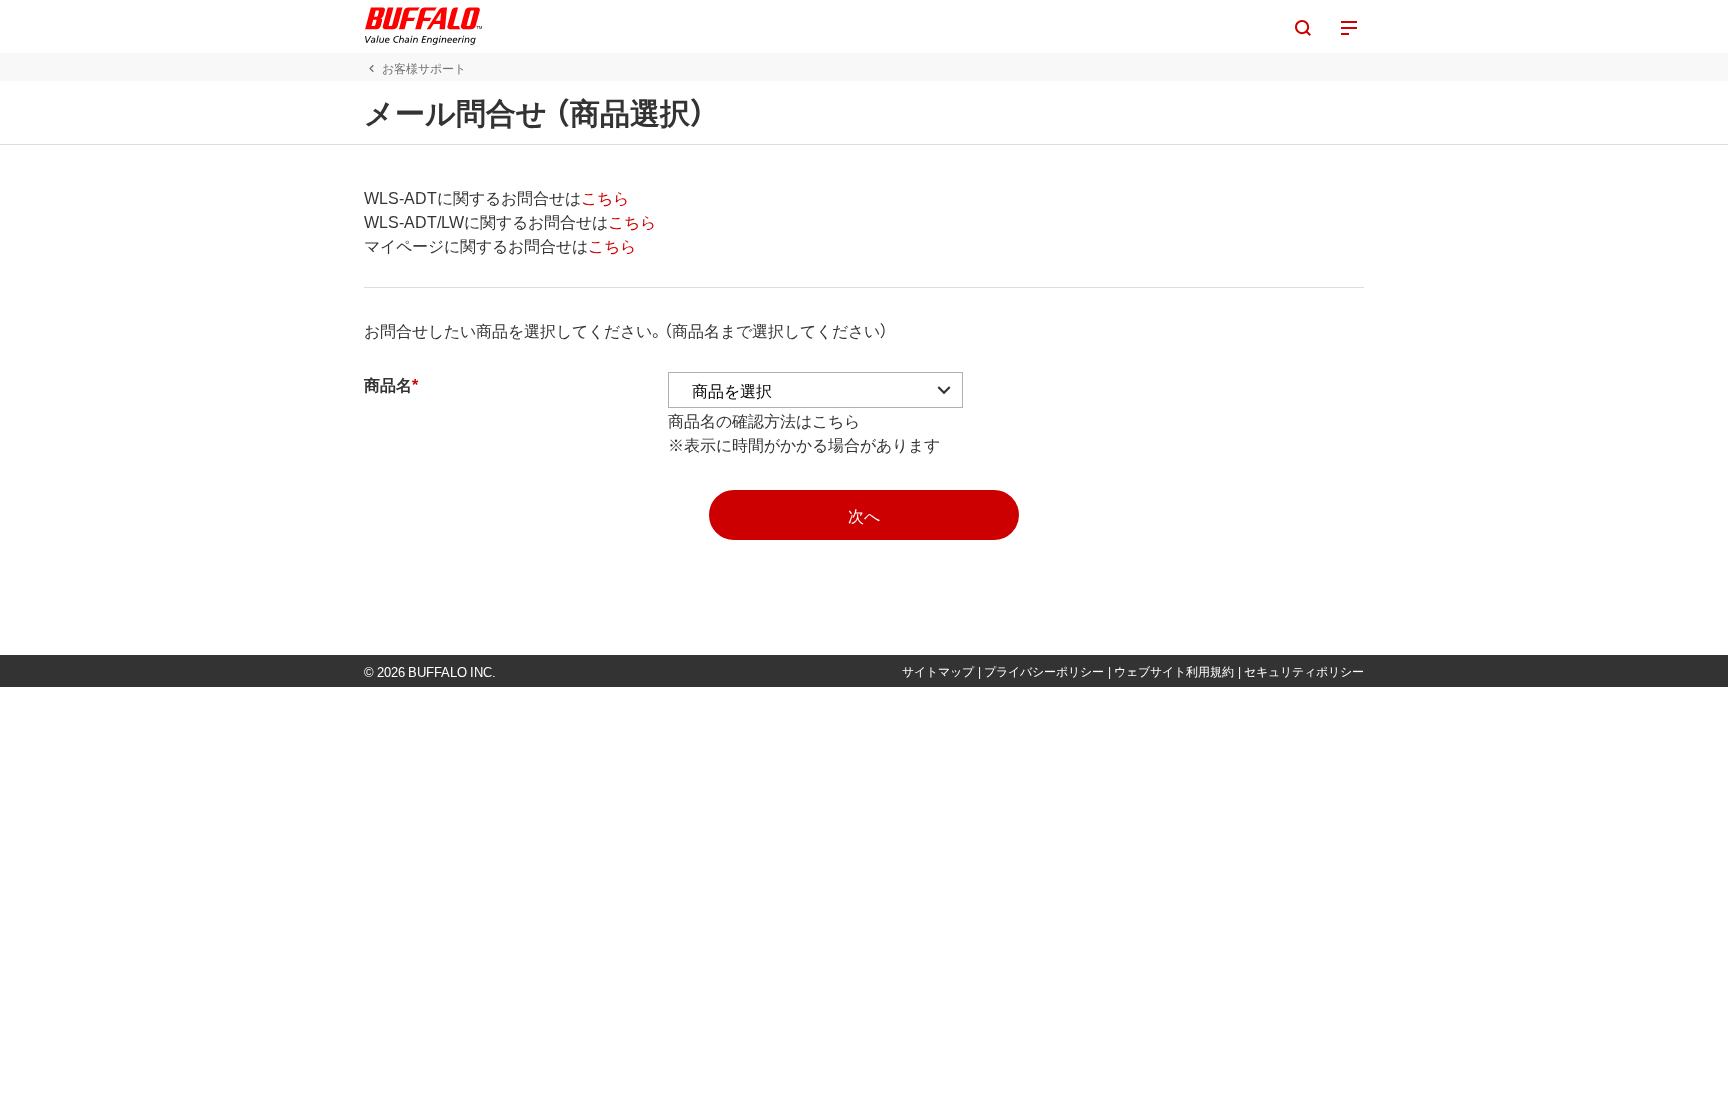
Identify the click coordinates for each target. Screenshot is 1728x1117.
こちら (605, 197)
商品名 (388, 384)
